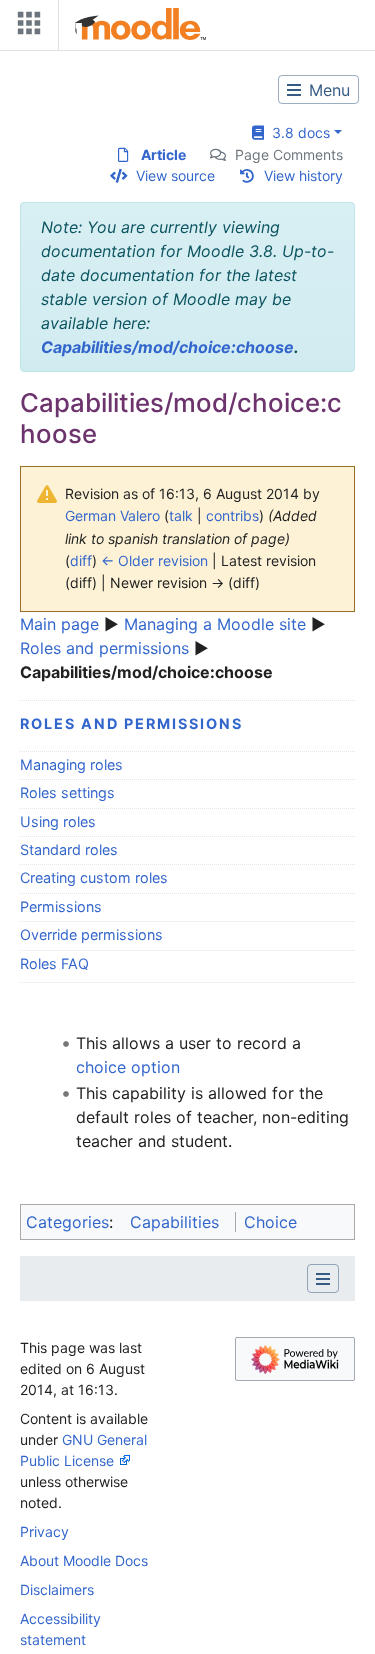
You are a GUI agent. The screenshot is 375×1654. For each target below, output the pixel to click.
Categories (67, 1222)
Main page (59, 624)
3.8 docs (297, 132)
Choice (270, 1222)
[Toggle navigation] (25, 27)
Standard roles (69, 849)
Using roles (58, 821)
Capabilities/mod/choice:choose (167, 347)
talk (181, 515)
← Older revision (154, 560)
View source (175, 175)
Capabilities (174, 1222)
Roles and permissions (104, 648)
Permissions (61, 906)
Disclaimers (57, 1589)
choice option (128, 1067)
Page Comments (289, 154)
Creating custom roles (94, 877)
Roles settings (67, 792)
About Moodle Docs (84, 1560)
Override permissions (91, 934)
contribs (232, 515)
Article (163, 154)
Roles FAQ (54, 963)
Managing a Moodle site (215, 624)
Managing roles (71, 764)
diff (81, 560)
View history (303, 175)
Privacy (44, 1531)
